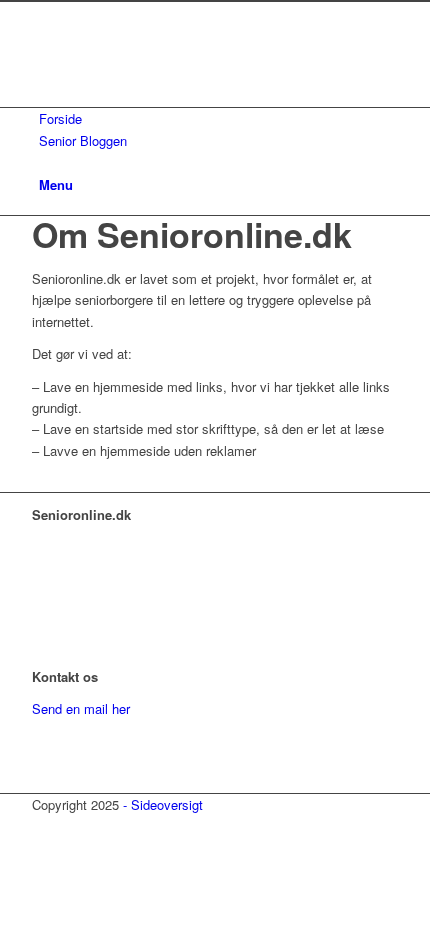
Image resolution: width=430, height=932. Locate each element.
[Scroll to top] (5, 825)
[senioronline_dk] (182, 96)
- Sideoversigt (163, 804)
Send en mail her (81, 708)
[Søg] (44, 161)
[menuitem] (218, 118)
